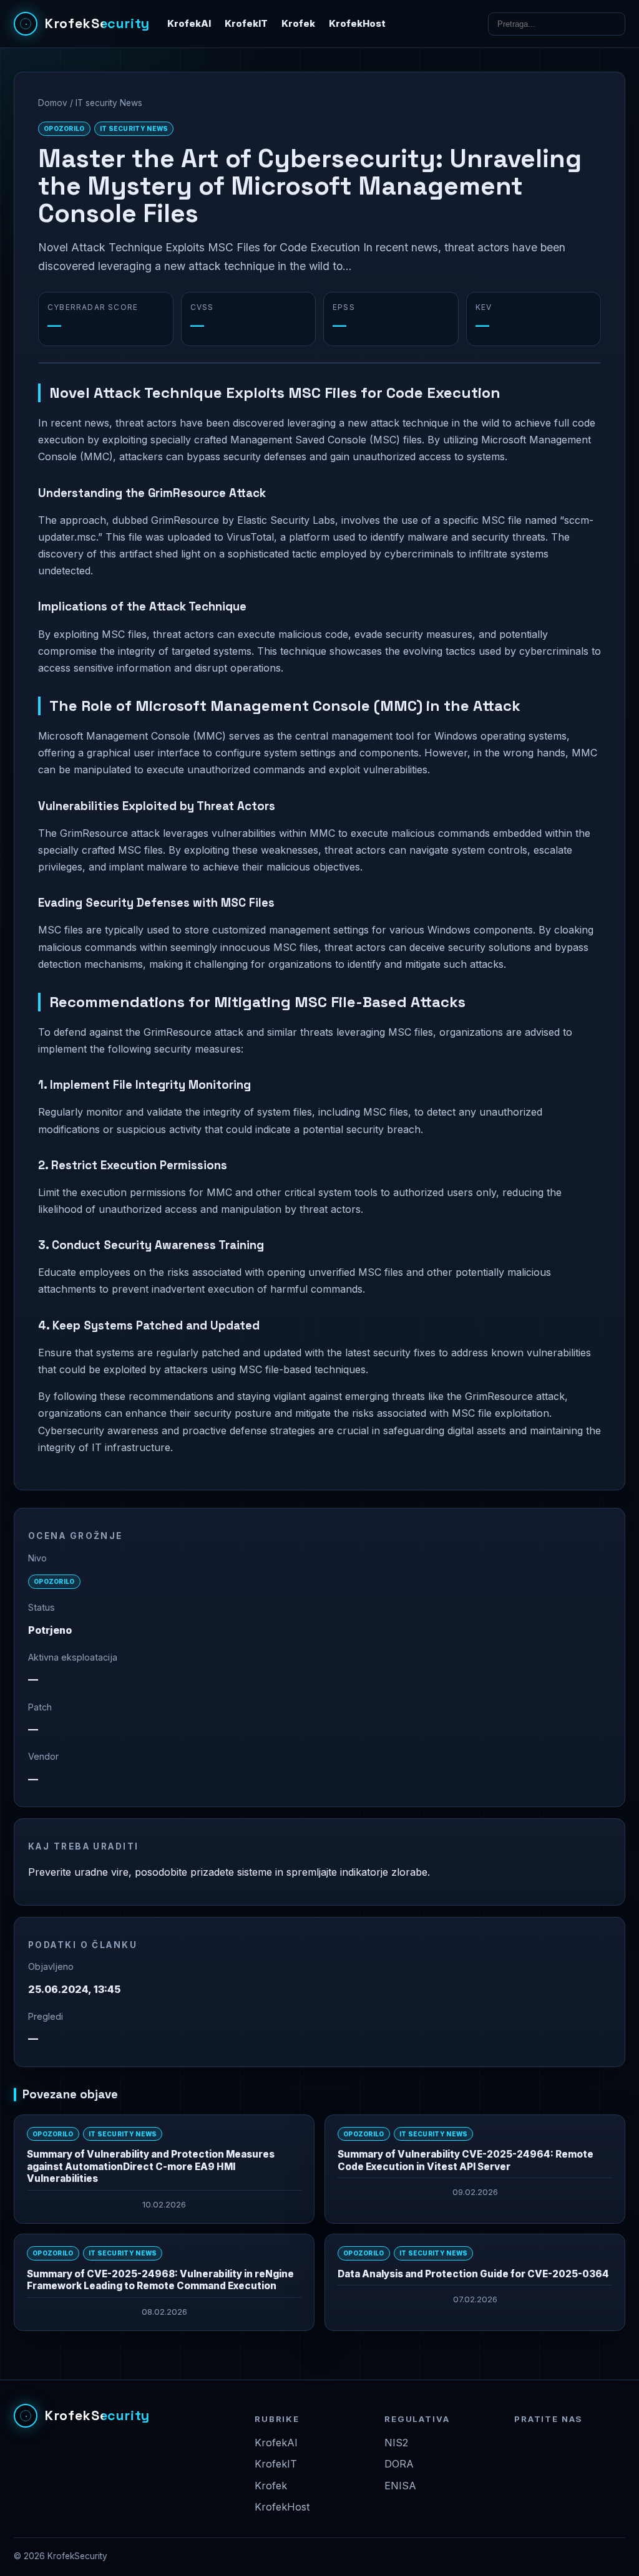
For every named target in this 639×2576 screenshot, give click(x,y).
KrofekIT (246, 24)
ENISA (400, 2486)
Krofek (298, 24)
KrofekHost (357, 24)
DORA (399, 2464)
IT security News (109, 103)
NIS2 (396, 2443)
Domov (53, 103)
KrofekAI (189, 24)
